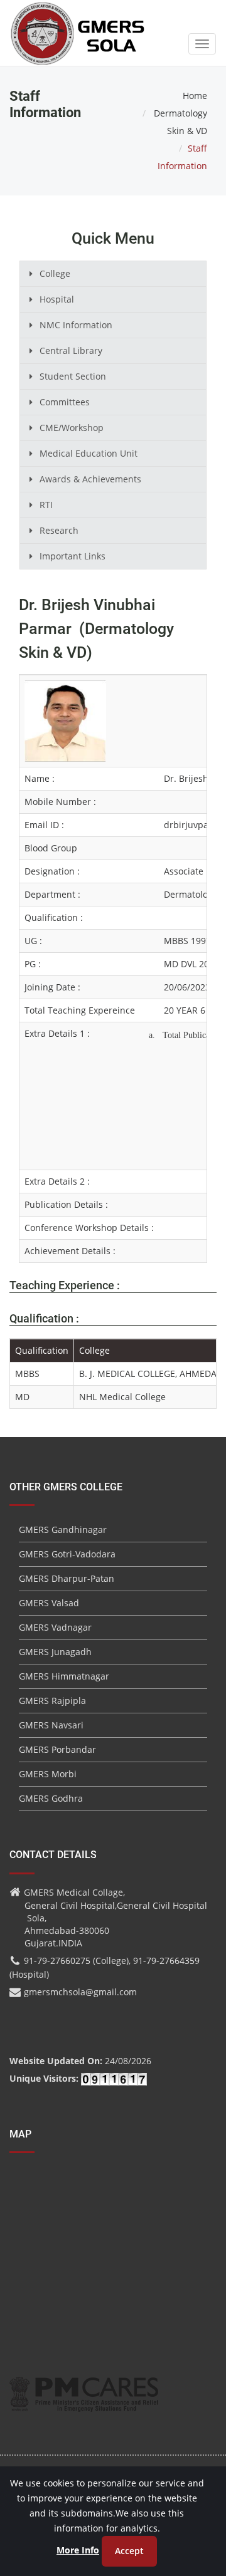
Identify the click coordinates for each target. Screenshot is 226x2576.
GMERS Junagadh (55, 1652)
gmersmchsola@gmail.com (80, 1992)
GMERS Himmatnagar (64, 1676)
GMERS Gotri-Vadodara (67, 1554)
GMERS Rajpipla (52, 1701)
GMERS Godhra (51, 1798)
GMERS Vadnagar (55, 1627)
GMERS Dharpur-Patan (67, 1578)
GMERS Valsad (49, 1603)
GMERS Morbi (48, 1774)
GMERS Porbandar (57, 1749)
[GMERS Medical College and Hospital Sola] (78, 21)
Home (195, 96)
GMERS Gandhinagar (63, 1529)
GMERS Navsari (51, 1725)
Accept (129, 2551)
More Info (78, 2550)
